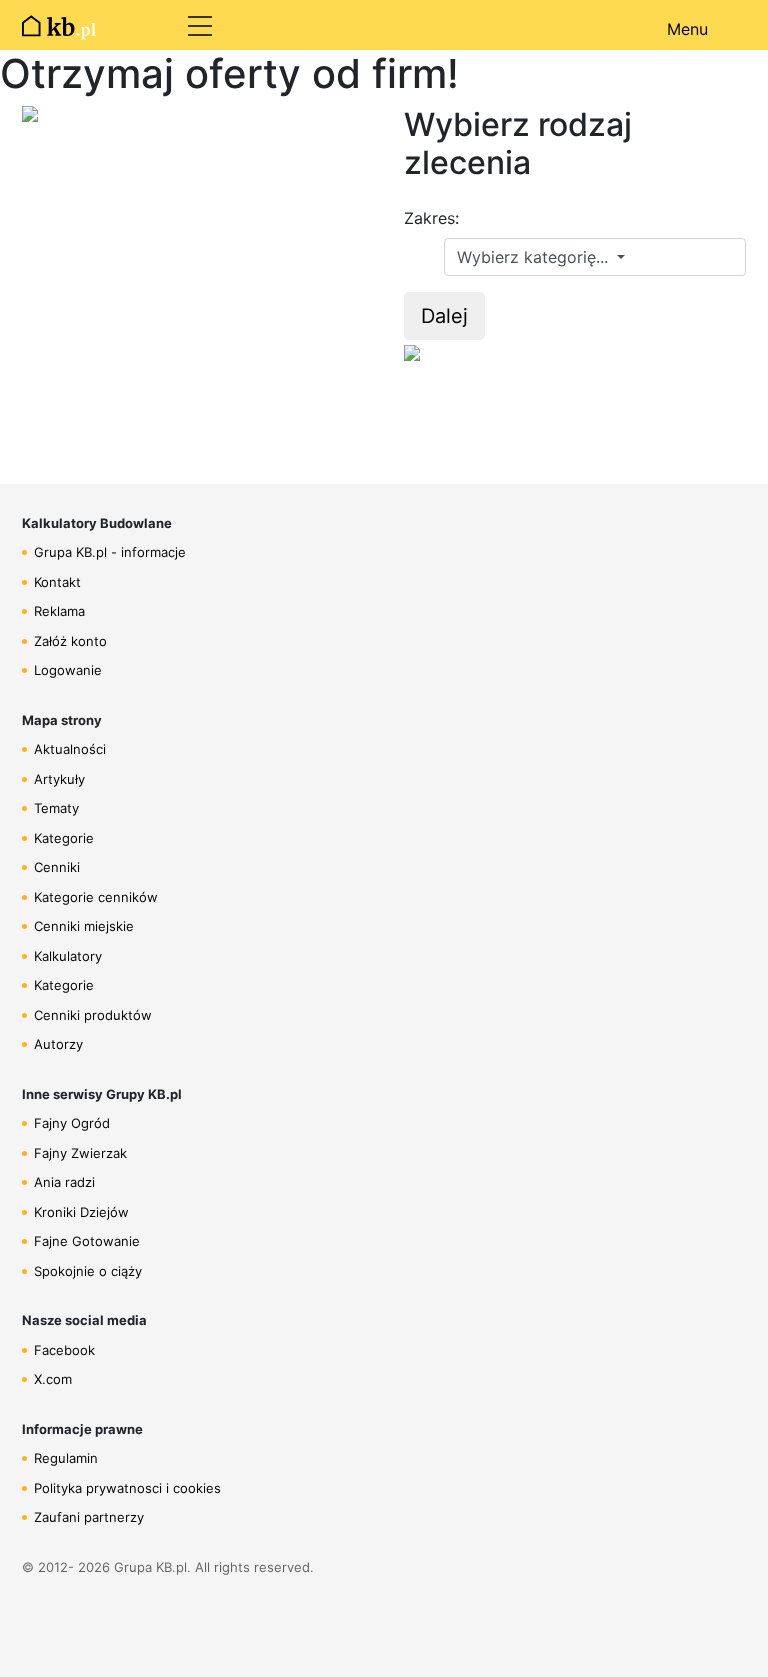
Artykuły (59, 779)
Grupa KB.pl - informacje (110, 552)
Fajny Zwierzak (80, 1153)
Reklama (59, 611)
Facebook (64, 1350)
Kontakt (57, 582)
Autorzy (58, 1044)
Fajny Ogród (72, 1123)
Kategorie (64, 838)
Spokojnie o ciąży (88, 1271)
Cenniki (57, 867)
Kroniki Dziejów (81, 1212)
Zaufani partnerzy (89, 1517)
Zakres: (431, 218)
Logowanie (68, 670)
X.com (53, 1379)
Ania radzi (64, 1182)
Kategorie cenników (96, 897)
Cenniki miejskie (84, 926)
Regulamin (66, 1458)
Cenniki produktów (93, 1015)
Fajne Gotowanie (87, 1241)
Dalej (444, 316)
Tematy (56, 808)
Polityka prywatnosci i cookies (127, 1488)
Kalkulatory (68, 956)
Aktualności (70, 749)
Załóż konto (70, 641)
